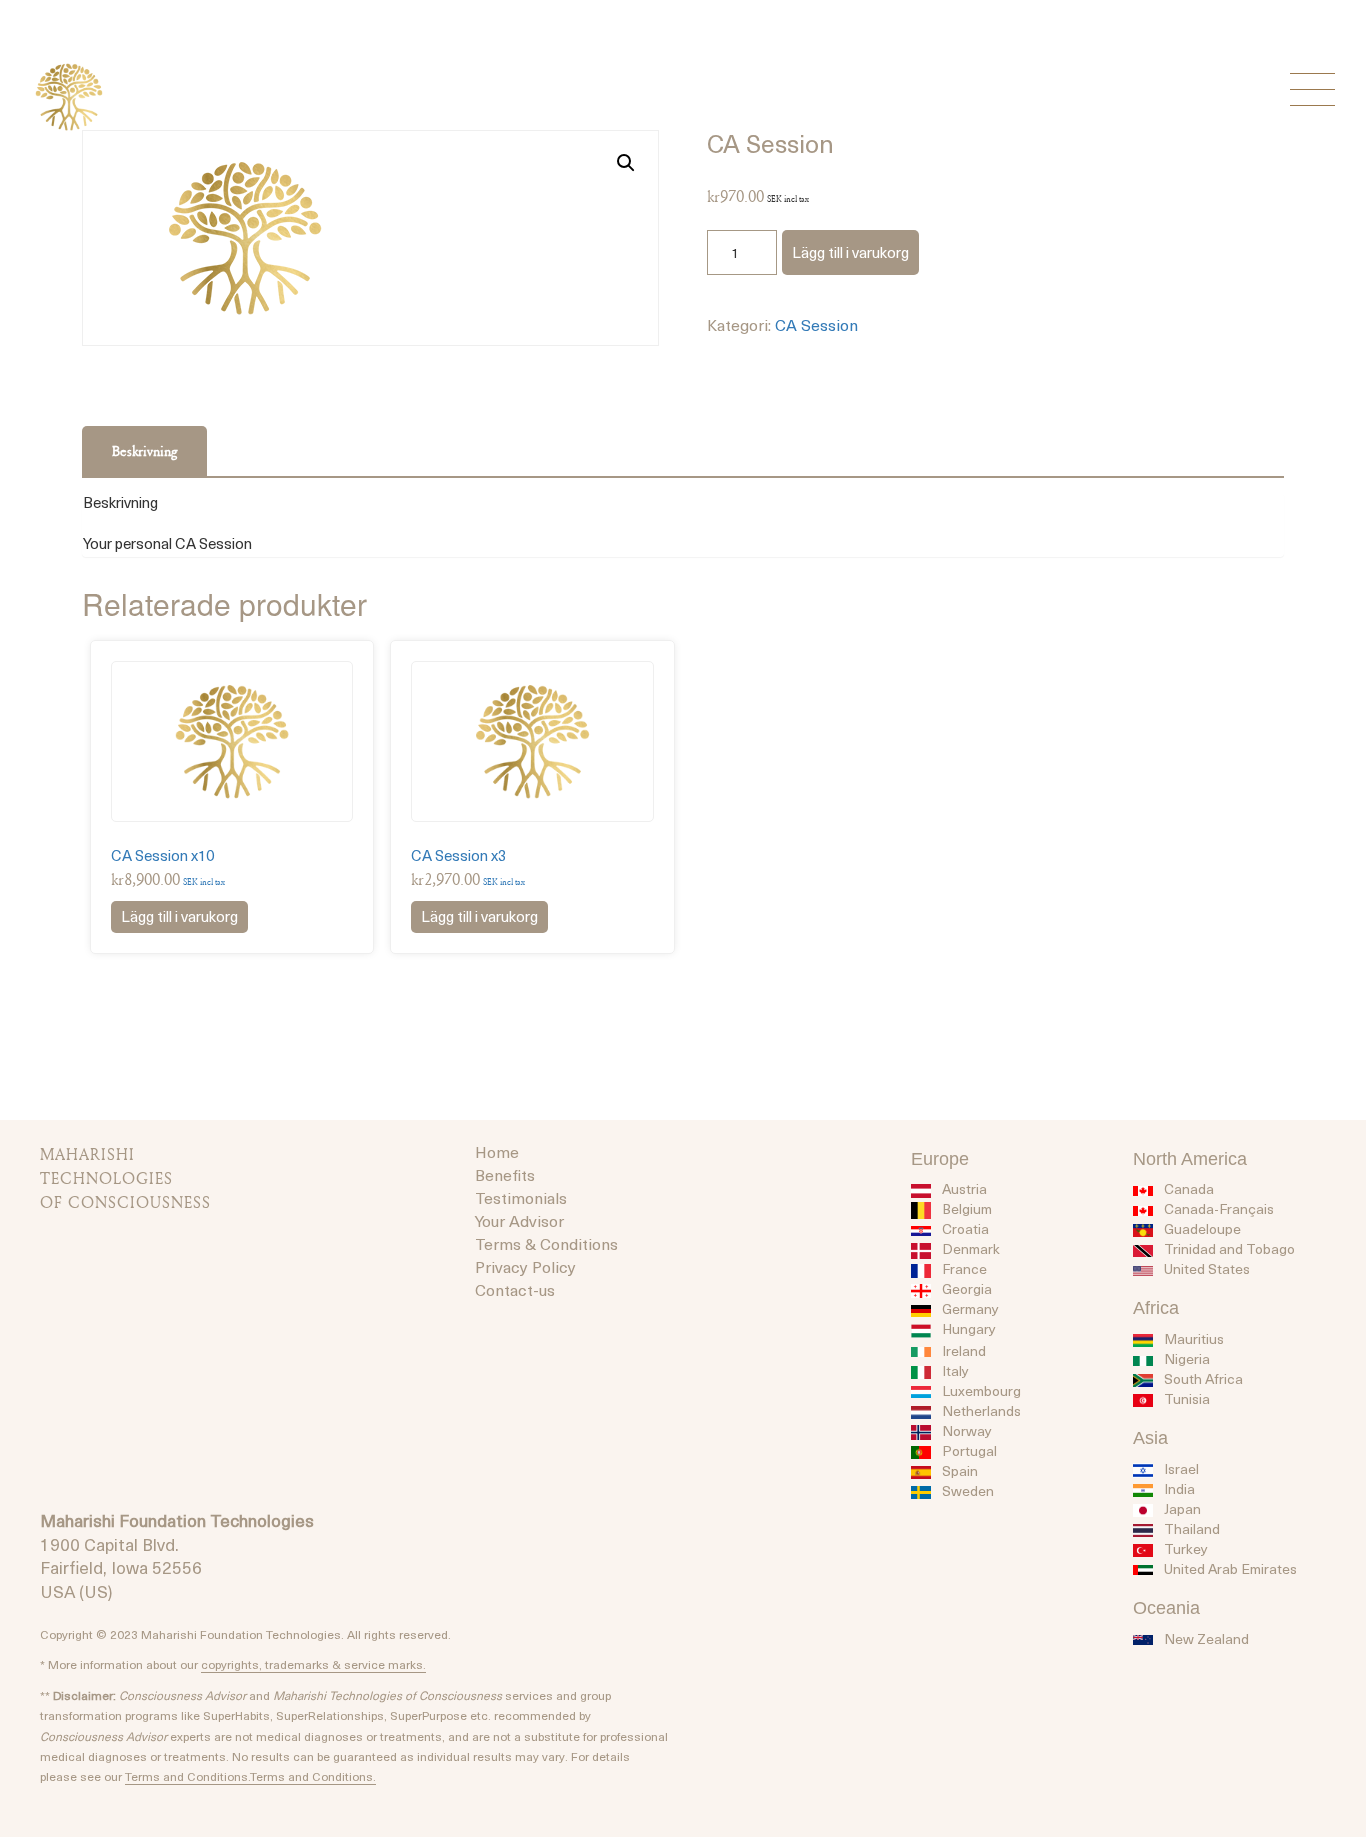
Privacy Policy (525, 1266)
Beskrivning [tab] (144, 450)
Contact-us (515, 1289)
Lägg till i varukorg (850, 252)
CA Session (816, 324)
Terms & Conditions (546, 1243)
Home (497, 1151)
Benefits (505, 1174)
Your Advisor (519, 1220)
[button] (626, 163)
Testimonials (521, 1197)
